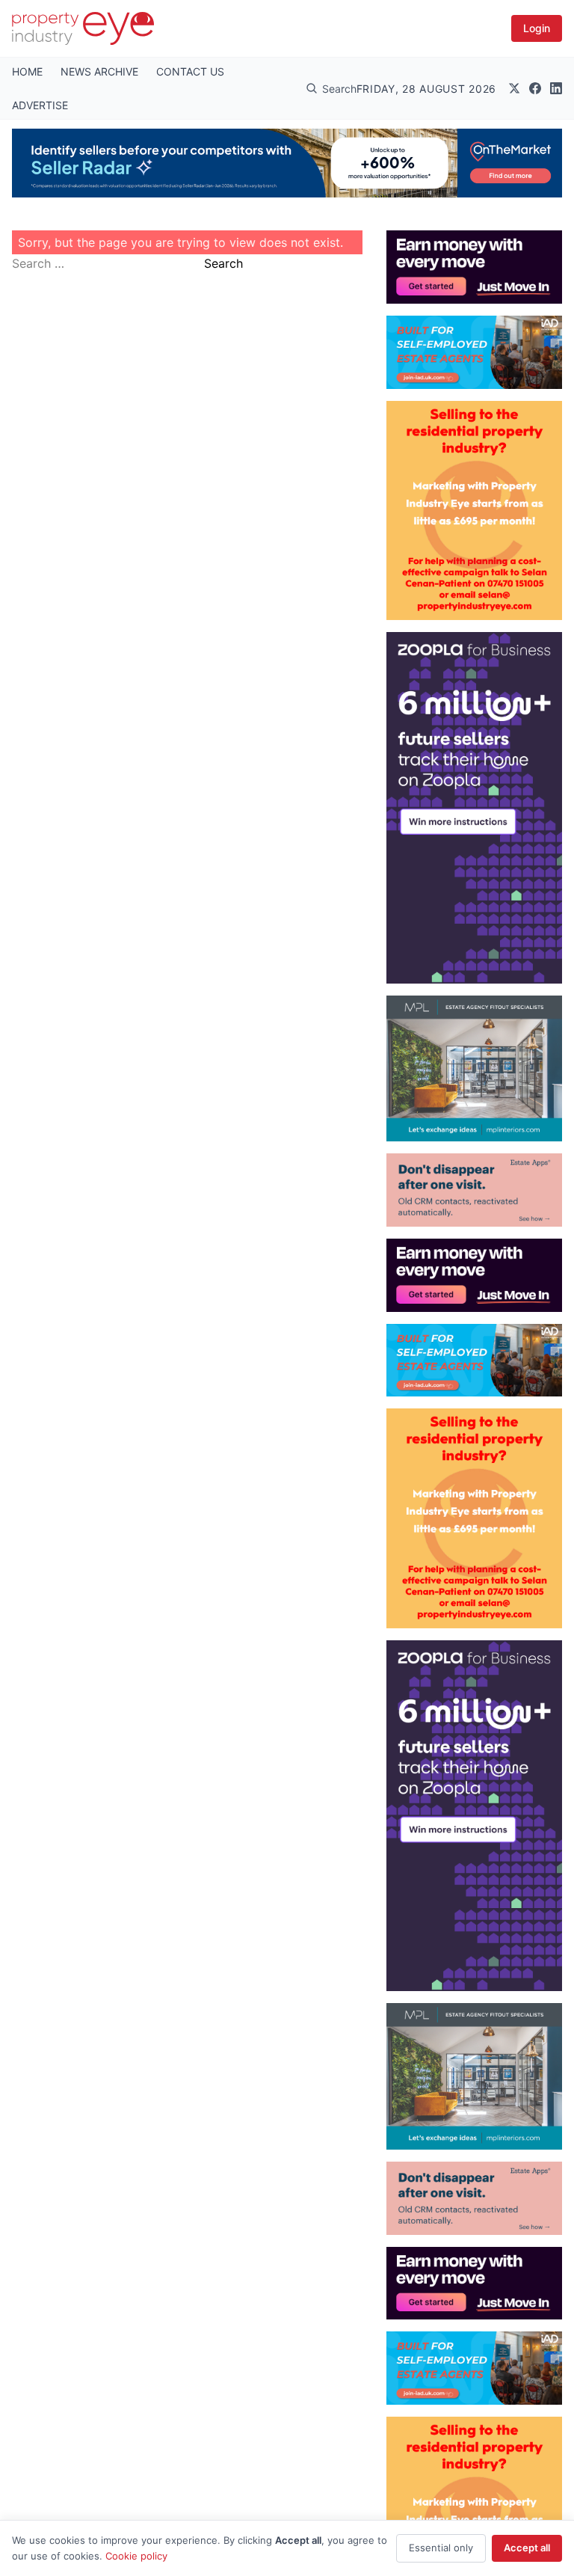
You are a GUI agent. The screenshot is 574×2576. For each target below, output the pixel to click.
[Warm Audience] (474, 1190)
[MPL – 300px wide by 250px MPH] (474, 1069)
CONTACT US (190, 71)
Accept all (527, 2548)
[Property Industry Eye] (83, 28)
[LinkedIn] (556, 88)
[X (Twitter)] (514, 88)
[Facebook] (535, 88)
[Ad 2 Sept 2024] (474, 510)
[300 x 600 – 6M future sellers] (474, 807)
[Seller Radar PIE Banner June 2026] (287, 163)
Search (223, 263)
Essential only (441, 2548)
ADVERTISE (40, 105)
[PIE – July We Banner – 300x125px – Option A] (474, 267)
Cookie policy (136, 2556)
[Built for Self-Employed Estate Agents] (474, 352)
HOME (27, 71)
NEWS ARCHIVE (99, 71)
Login (537, 28)
